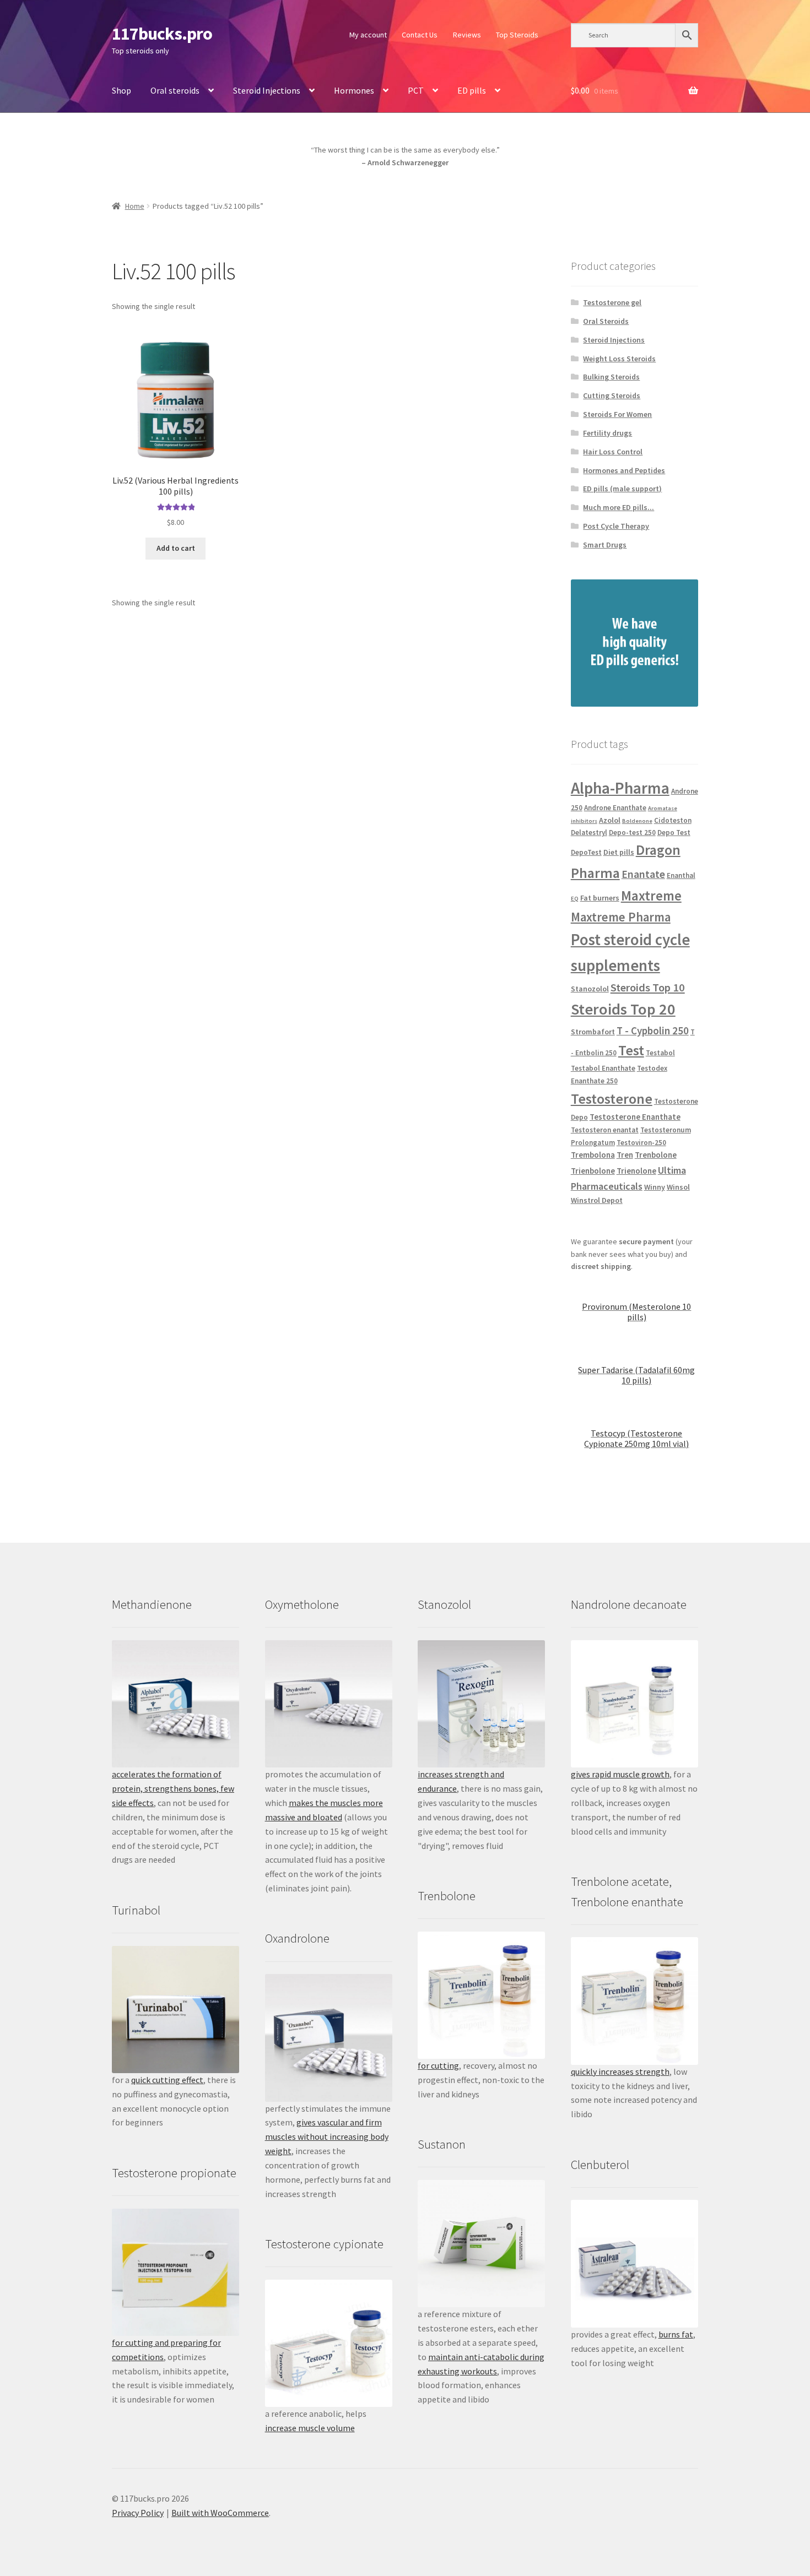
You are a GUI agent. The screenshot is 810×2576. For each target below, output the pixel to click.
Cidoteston (673, 820)
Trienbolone (593, 1171)
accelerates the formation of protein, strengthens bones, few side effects (173, 1788)
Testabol (660, 1053)
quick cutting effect (167, 2080)
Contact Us (420, 35)
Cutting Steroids (612, 395)
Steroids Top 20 (623, 1009)
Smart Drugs (605, 545)
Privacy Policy (138, 2513)
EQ (575, 899)
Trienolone (636, 1171)
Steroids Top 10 (648, 988)
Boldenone (637, 821)
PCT (416, 90)
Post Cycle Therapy (616, 526)
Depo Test (674, 833)
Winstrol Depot (597, 1200)
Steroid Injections (267, 90)
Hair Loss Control (613, 452)
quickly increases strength (620, 2071)
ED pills (472, 90)
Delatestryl (589, 833)
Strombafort (593, 1032)
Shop (121, 90)
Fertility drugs (607, 433)
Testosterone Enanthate (635, 1117)
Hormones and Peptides (624, 470)
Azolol (610, 820)
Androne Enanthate (615, 808)
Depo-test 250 (632, 833)
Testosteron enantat (605, 1130)
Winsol (678, 1187)
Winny (655, 1187)
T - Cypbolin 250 (653, 1031)
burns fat (676, 2334)
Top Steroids (517, 35)
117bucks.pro (162, 34)
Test (631, 1050)
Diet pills (619, 852)
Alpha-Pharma (620, 788)
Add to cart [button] (176, 548)
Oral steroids (175, 90)
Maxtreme (651, 896)
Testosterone (612, 1099)
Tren (625, 1155)
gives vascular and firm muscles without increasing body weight (327, 2136)
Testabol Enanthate (603, 1068)
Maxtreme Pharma (621, 917)
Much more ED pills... (619, 507)
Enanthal (681, 875)
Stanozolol (590, 989)
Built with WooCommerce (220, 2513)
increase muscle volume (310, 2428)
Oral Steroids (606, 321)
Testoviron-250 (641, 1143)
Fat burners (600, 898)
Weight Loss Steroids (619, 359)
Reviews (467, 35)
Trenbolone (656, 1155)
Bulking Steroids (611, 377)
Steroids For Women (617, 414)
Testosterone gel (612, 302)
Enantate (643, 874)
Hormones (354, 90)
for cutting (438, 2065)
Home (135, 206)
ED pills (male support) (622, 489)
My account (368, 35)
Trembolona (593, 1155)
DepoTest (586, 852)
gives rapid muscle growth (620, 1774)
